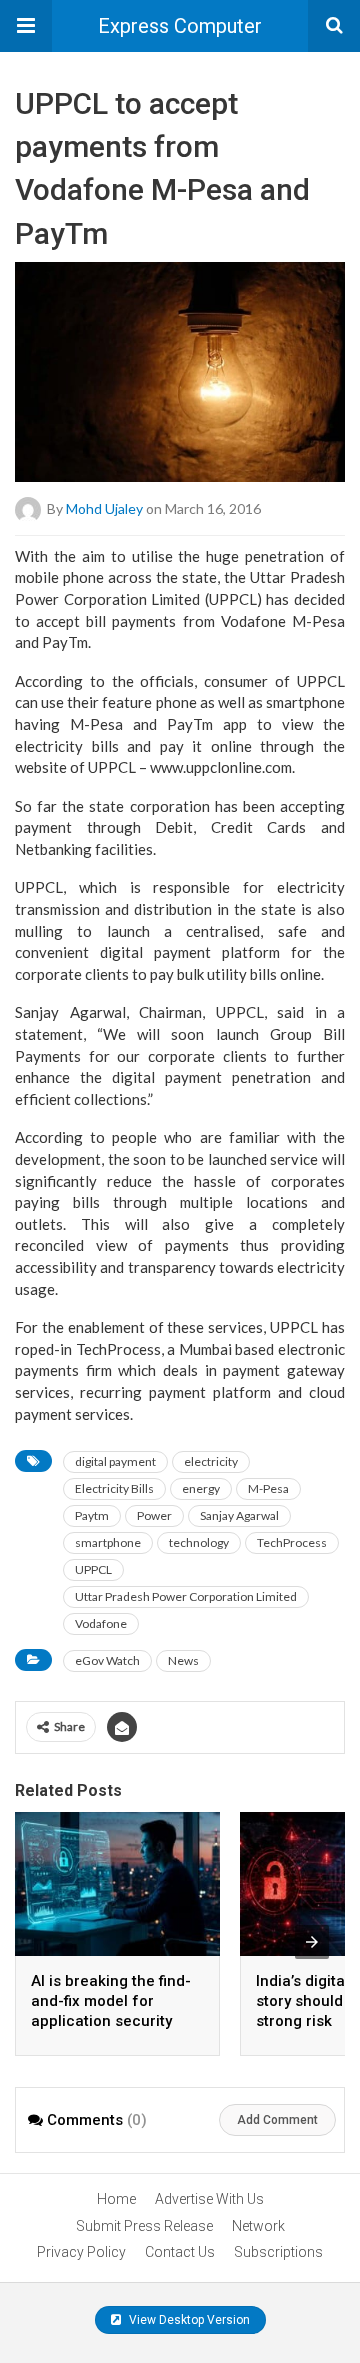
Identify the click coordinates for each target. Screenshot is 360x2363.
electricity (211, 1461)
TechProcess (292, 1542)
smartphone (108, 1542)
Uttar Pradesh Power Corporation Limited (186, 1596)
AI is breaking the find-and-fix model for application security (111, 2001)
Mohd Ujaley (104, 507)
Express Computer (180, 26)
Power (154, 1515)
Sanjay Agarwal (239, 1515)
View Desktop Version (188, 2320)
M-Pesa (268, 1488)
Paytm (92, 1515)
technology (199, 1542)
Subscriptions (278, 2252)
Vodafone (101, 1623)
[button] (26, 26)
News (183, 1660)
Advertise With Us (209, 2199)
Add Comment (277, 2120)
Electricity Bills (114, 1488)
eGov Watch (107, 1660)
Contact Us (180, 2252)
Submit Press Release (144, 2226)
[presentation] (312, 1942)
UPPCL (93, 1569)
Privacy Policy (81, 2252)
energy (201, 1488)
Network (258, 2226)
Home (116, 2199)
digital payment (115, 1461)
